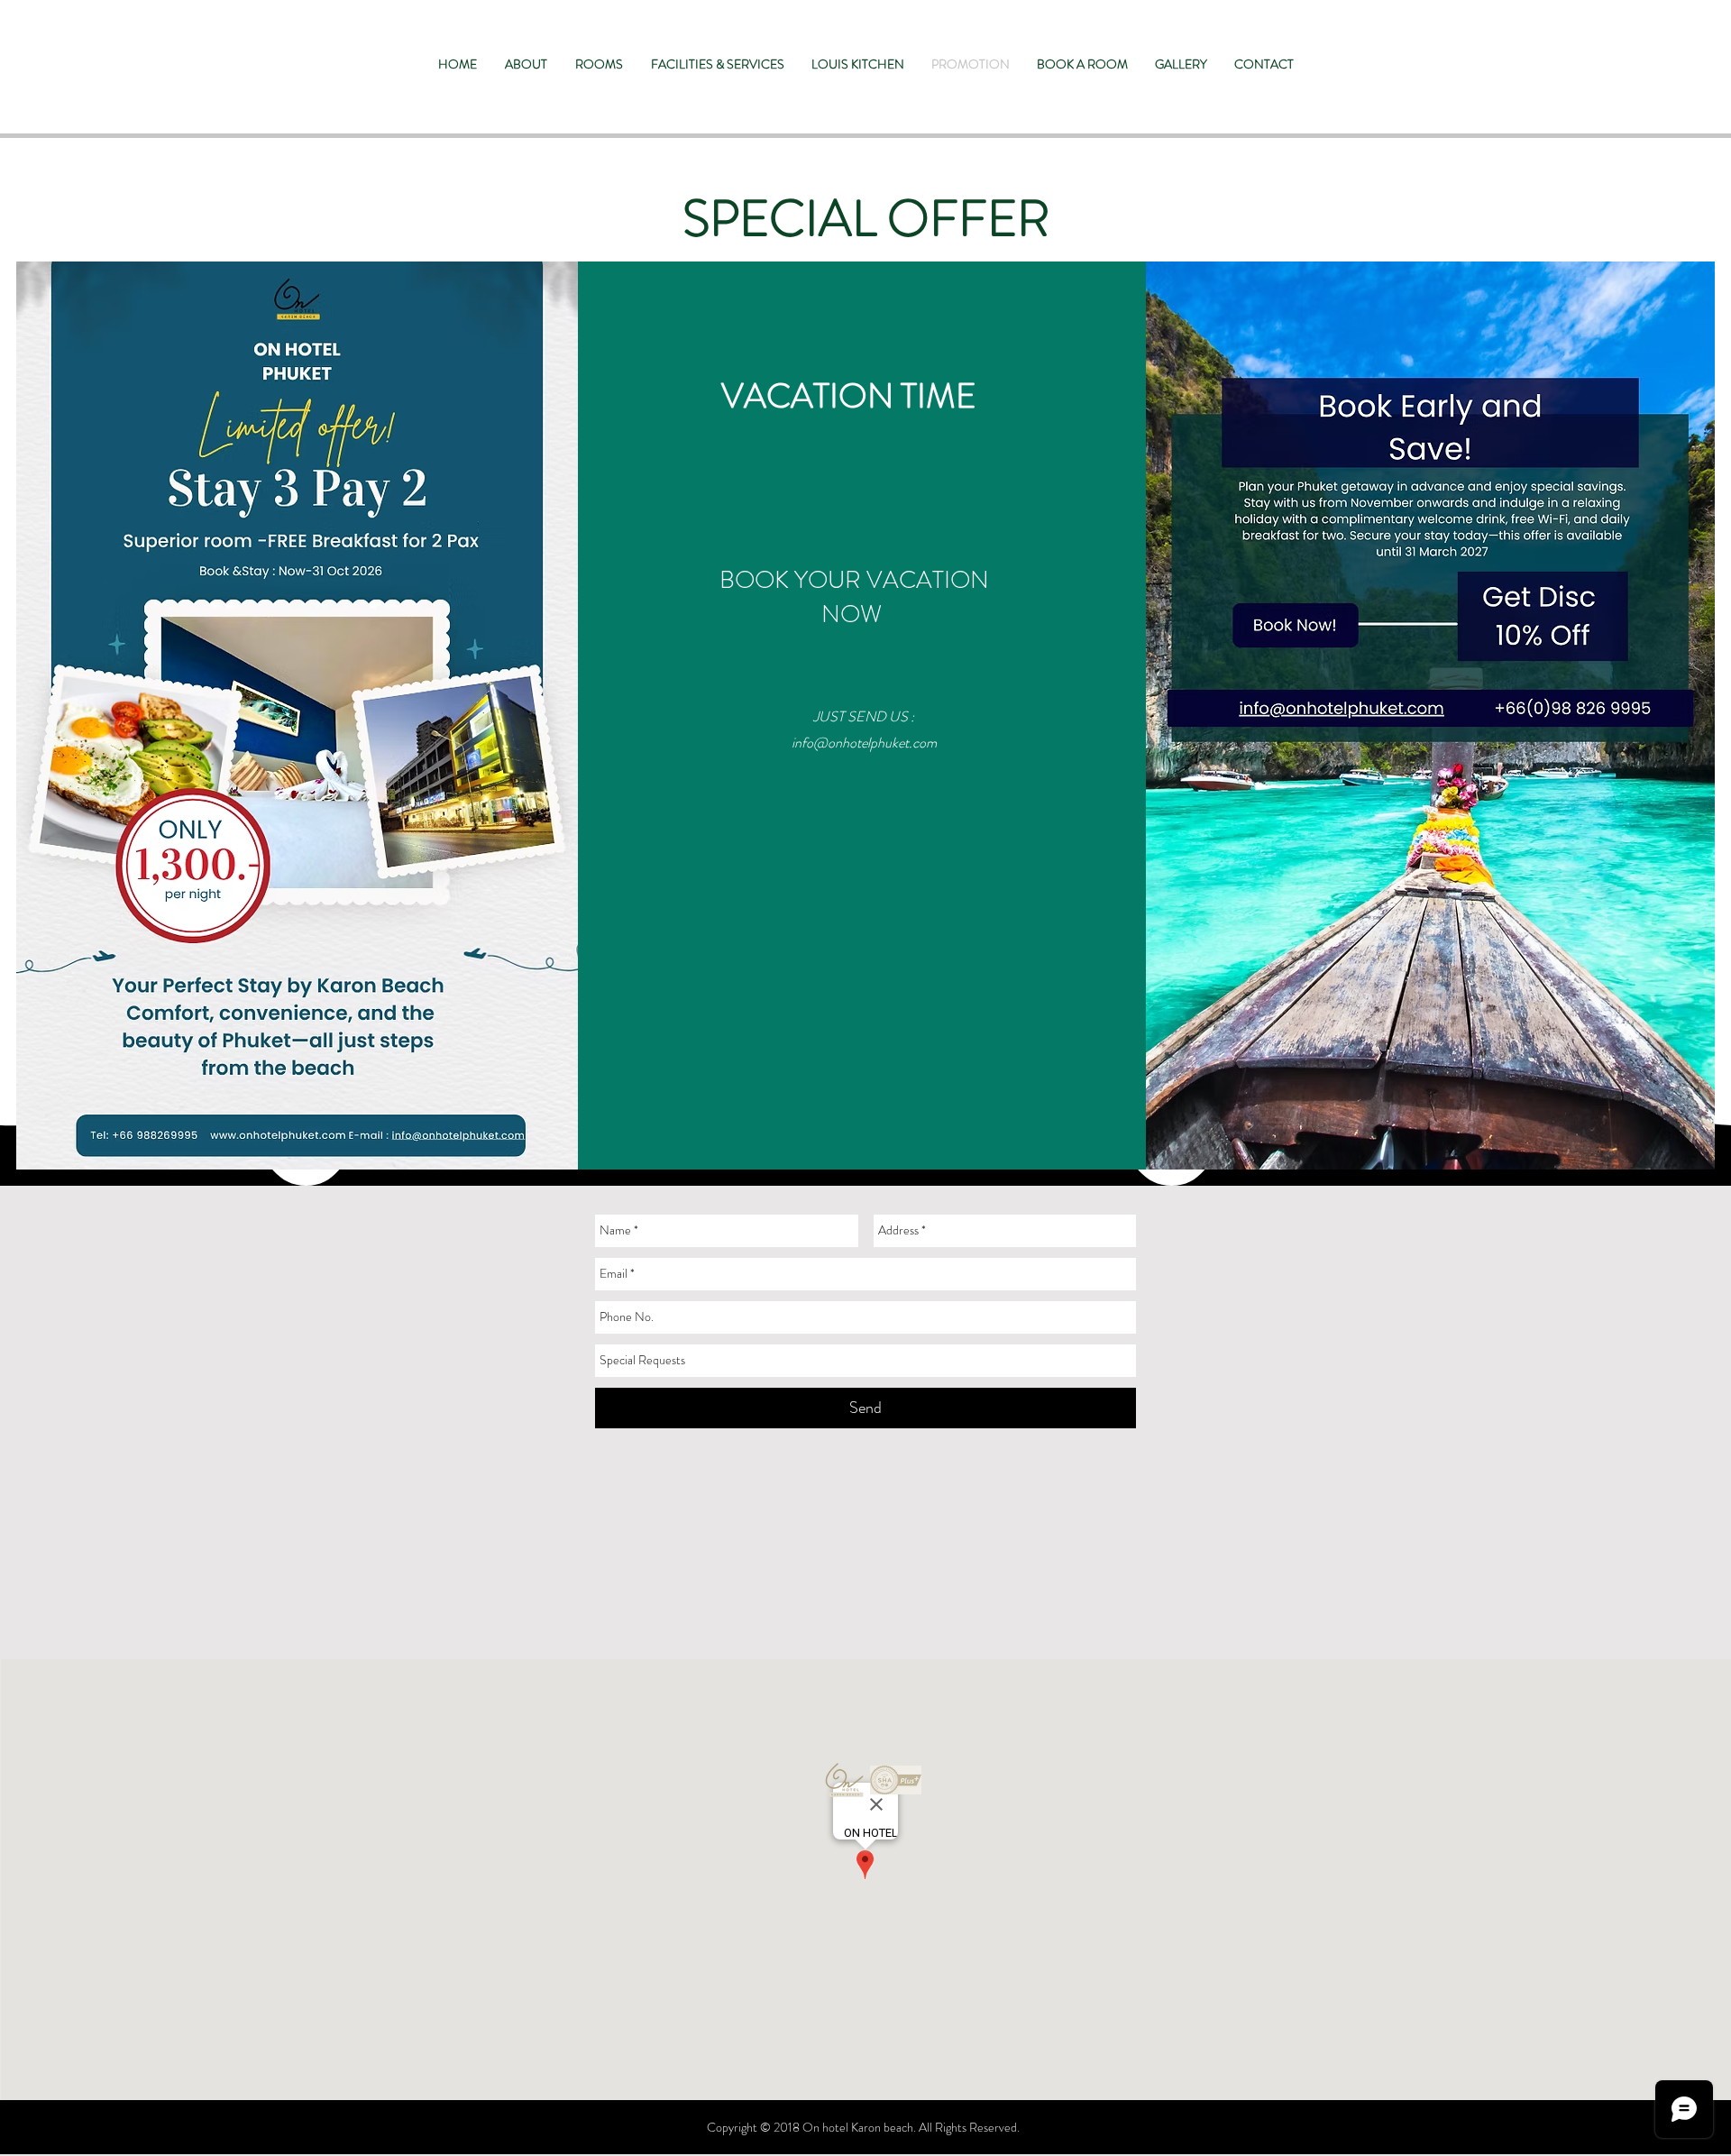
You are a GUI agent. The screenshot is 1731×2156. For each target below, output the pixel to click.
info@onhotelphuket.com (864, 743)
